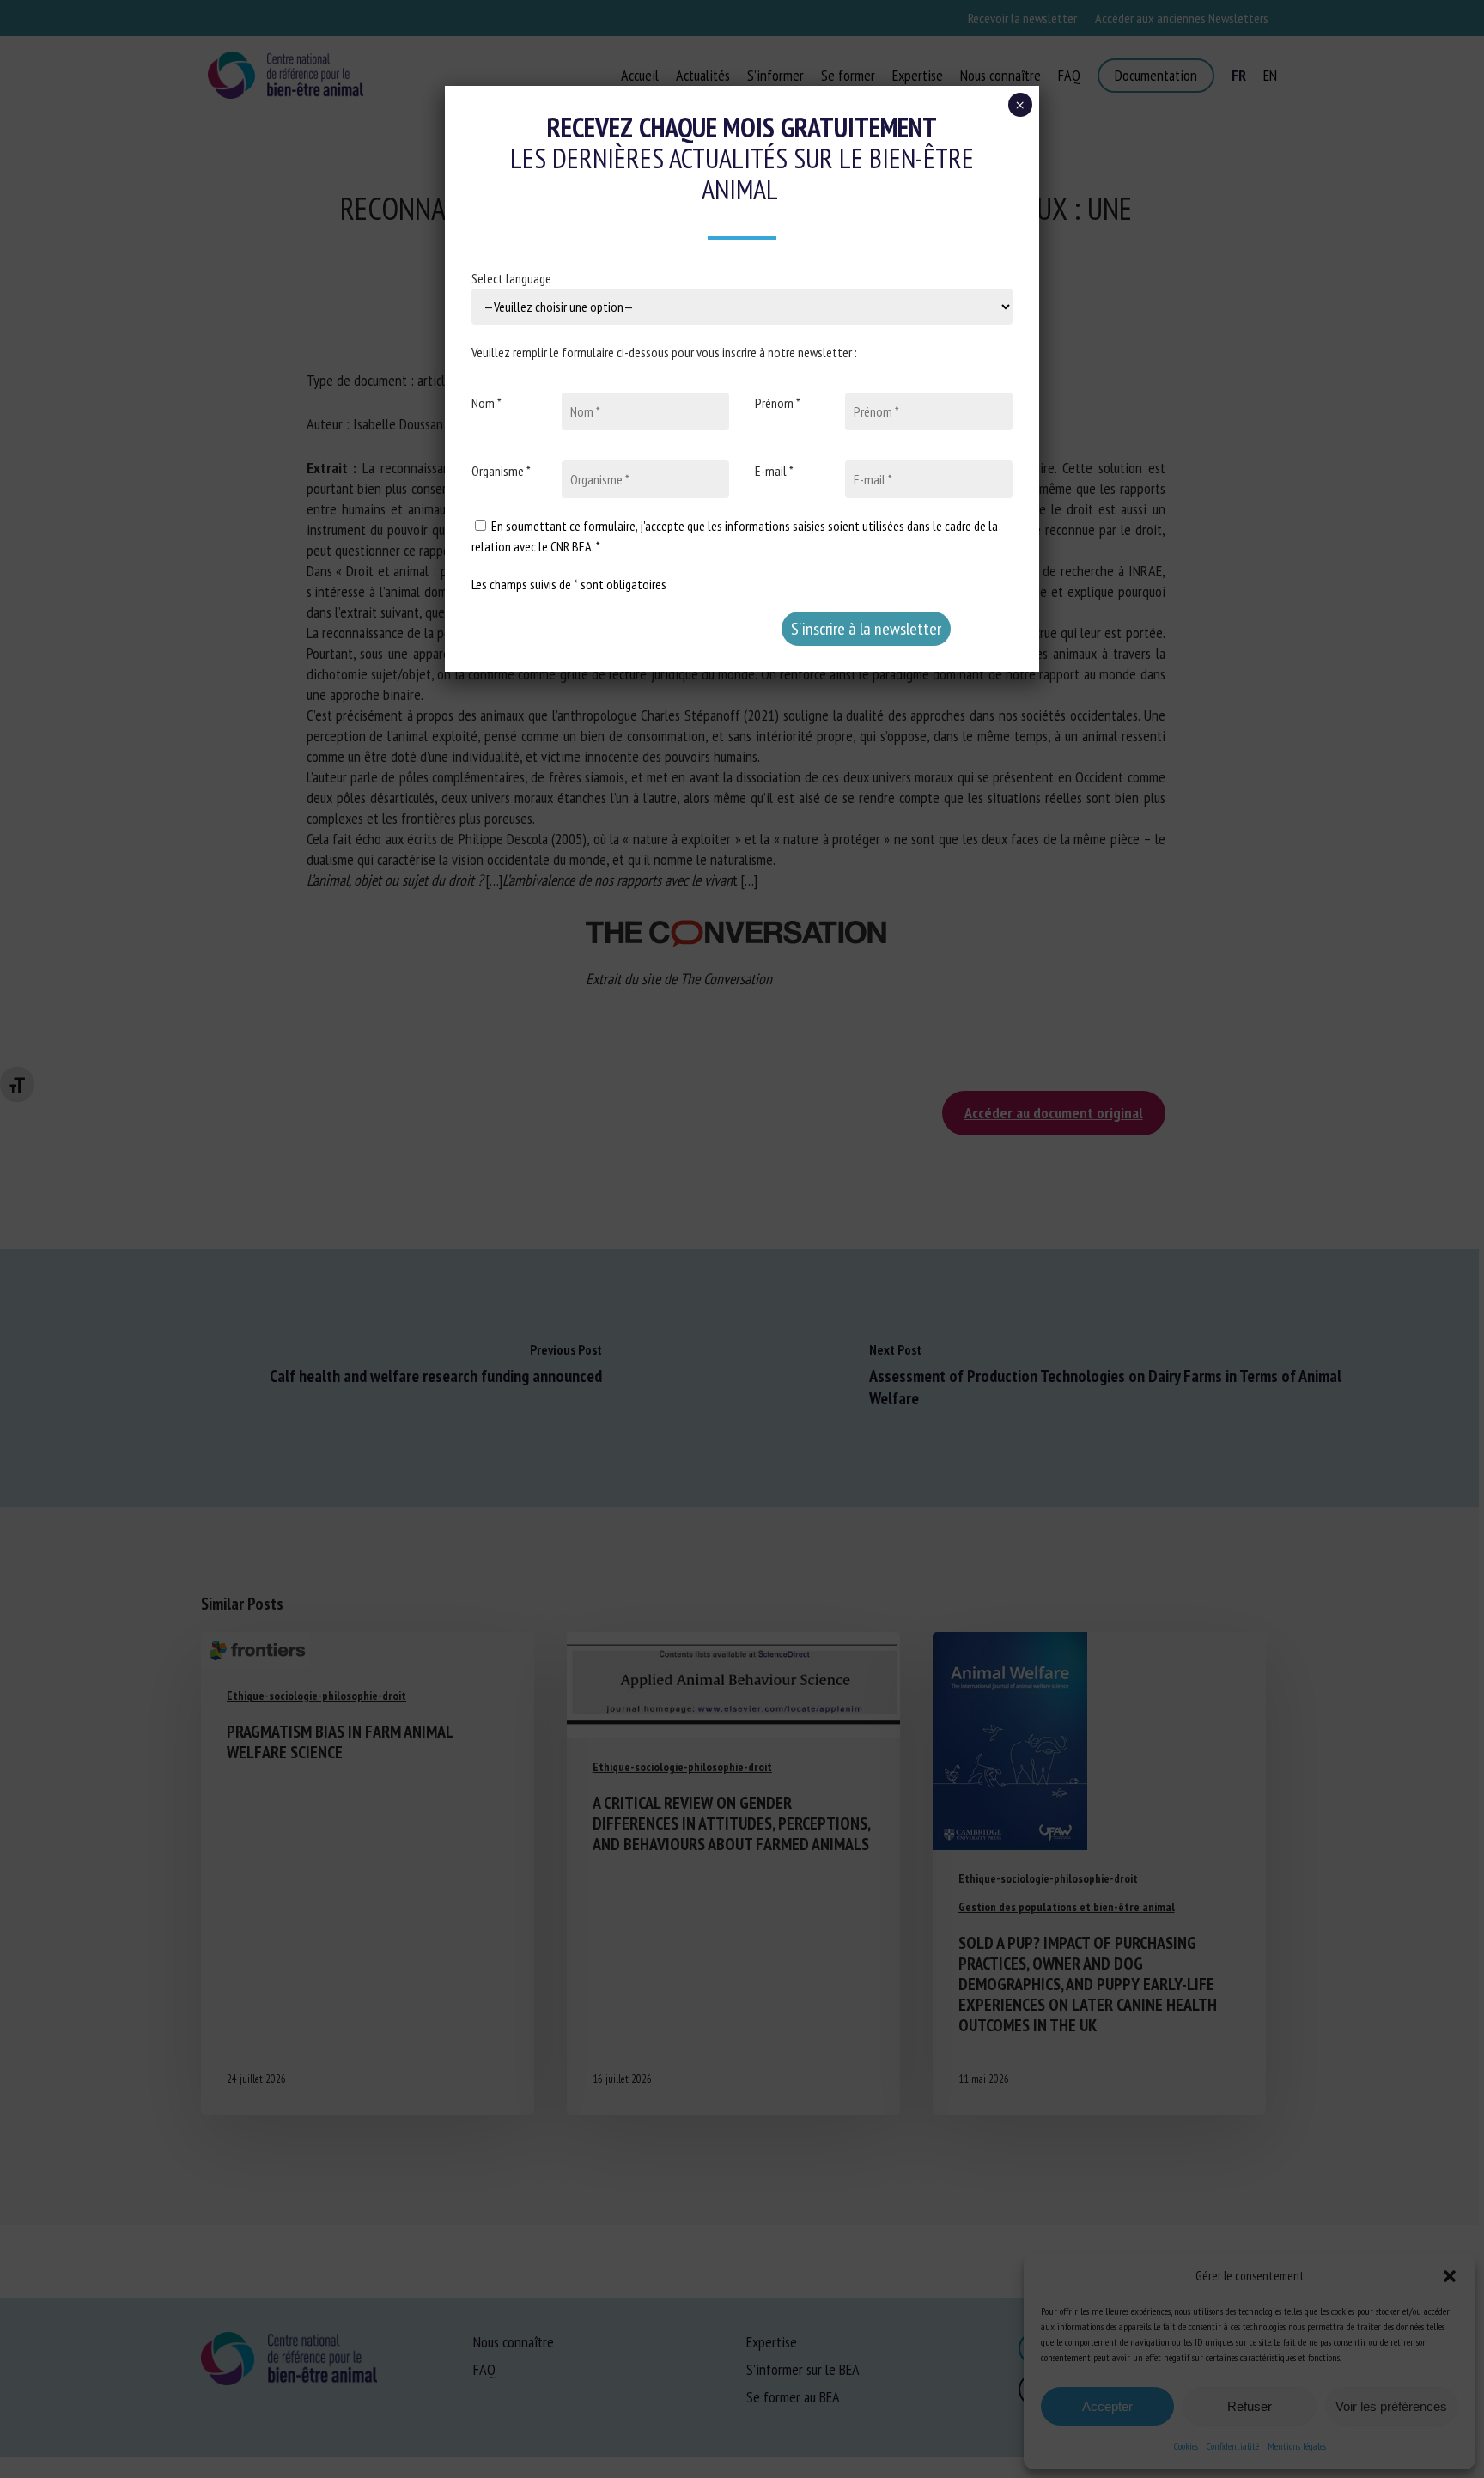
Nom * (487, 403)
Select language (511, 278)
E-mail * (774, 471)
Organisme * (501, 471)
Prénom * (778, 403)
